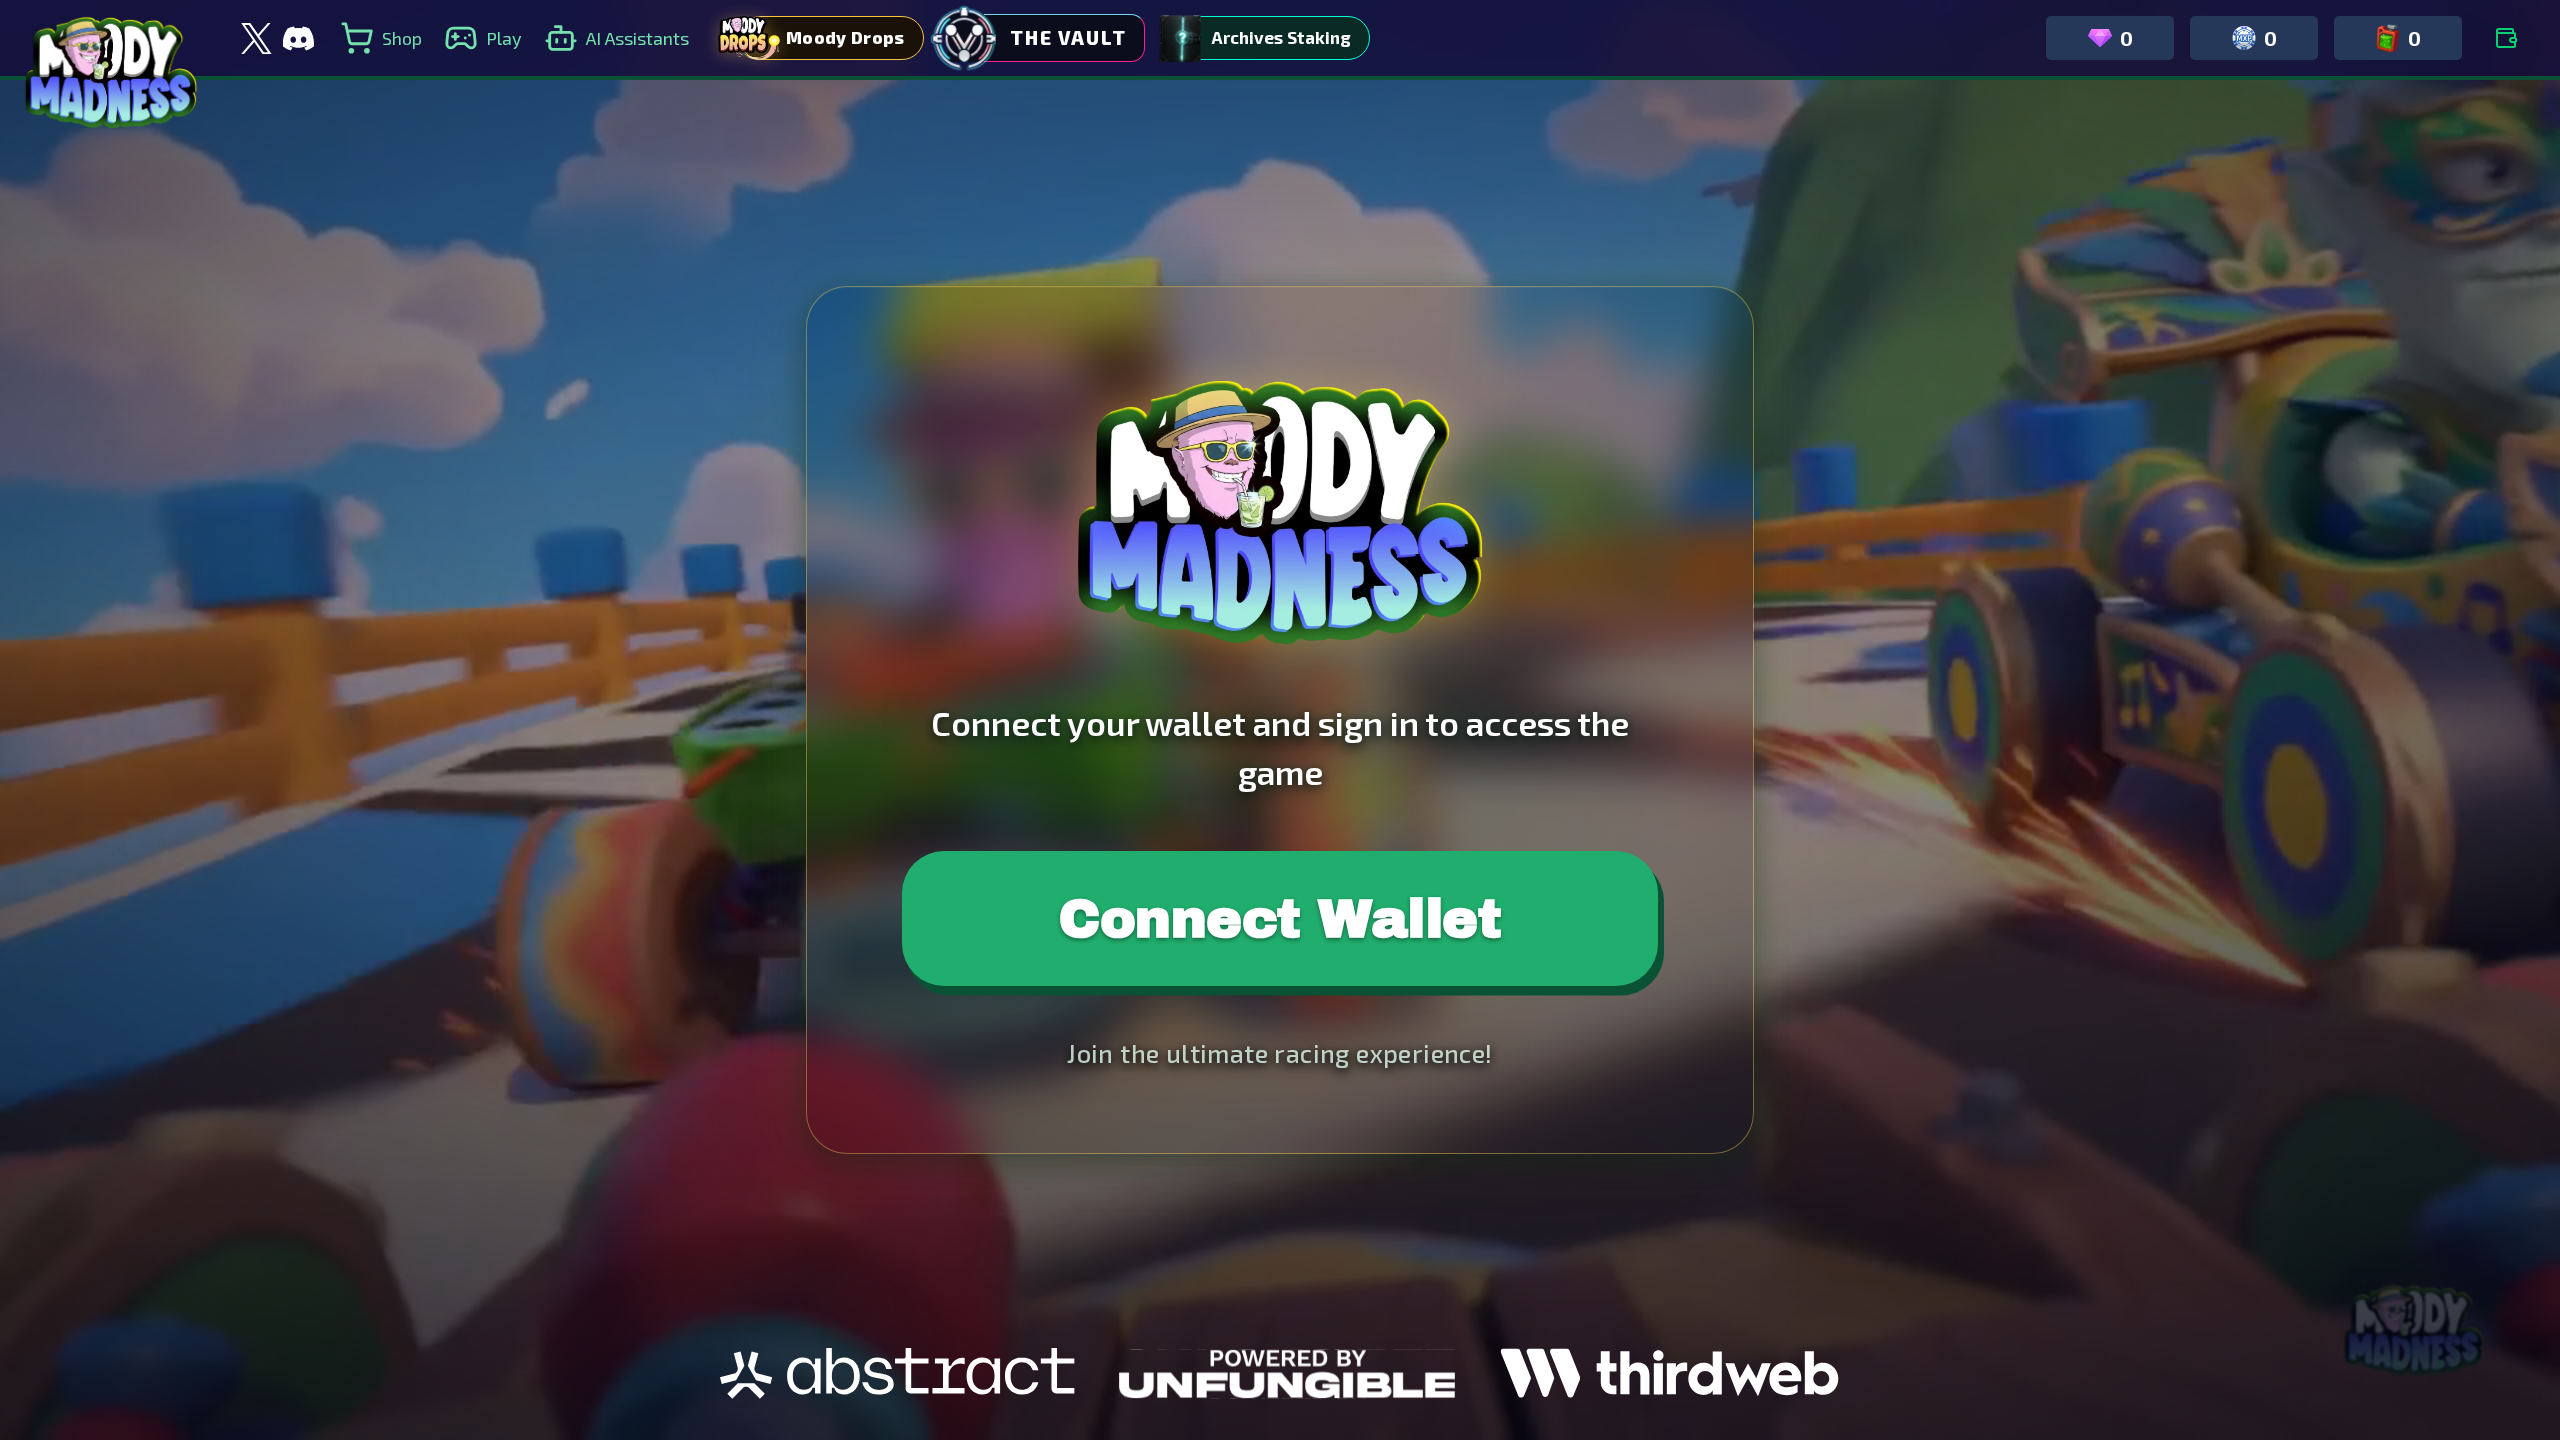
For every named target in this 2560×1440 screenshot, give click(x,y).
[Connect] (2506, 38)
